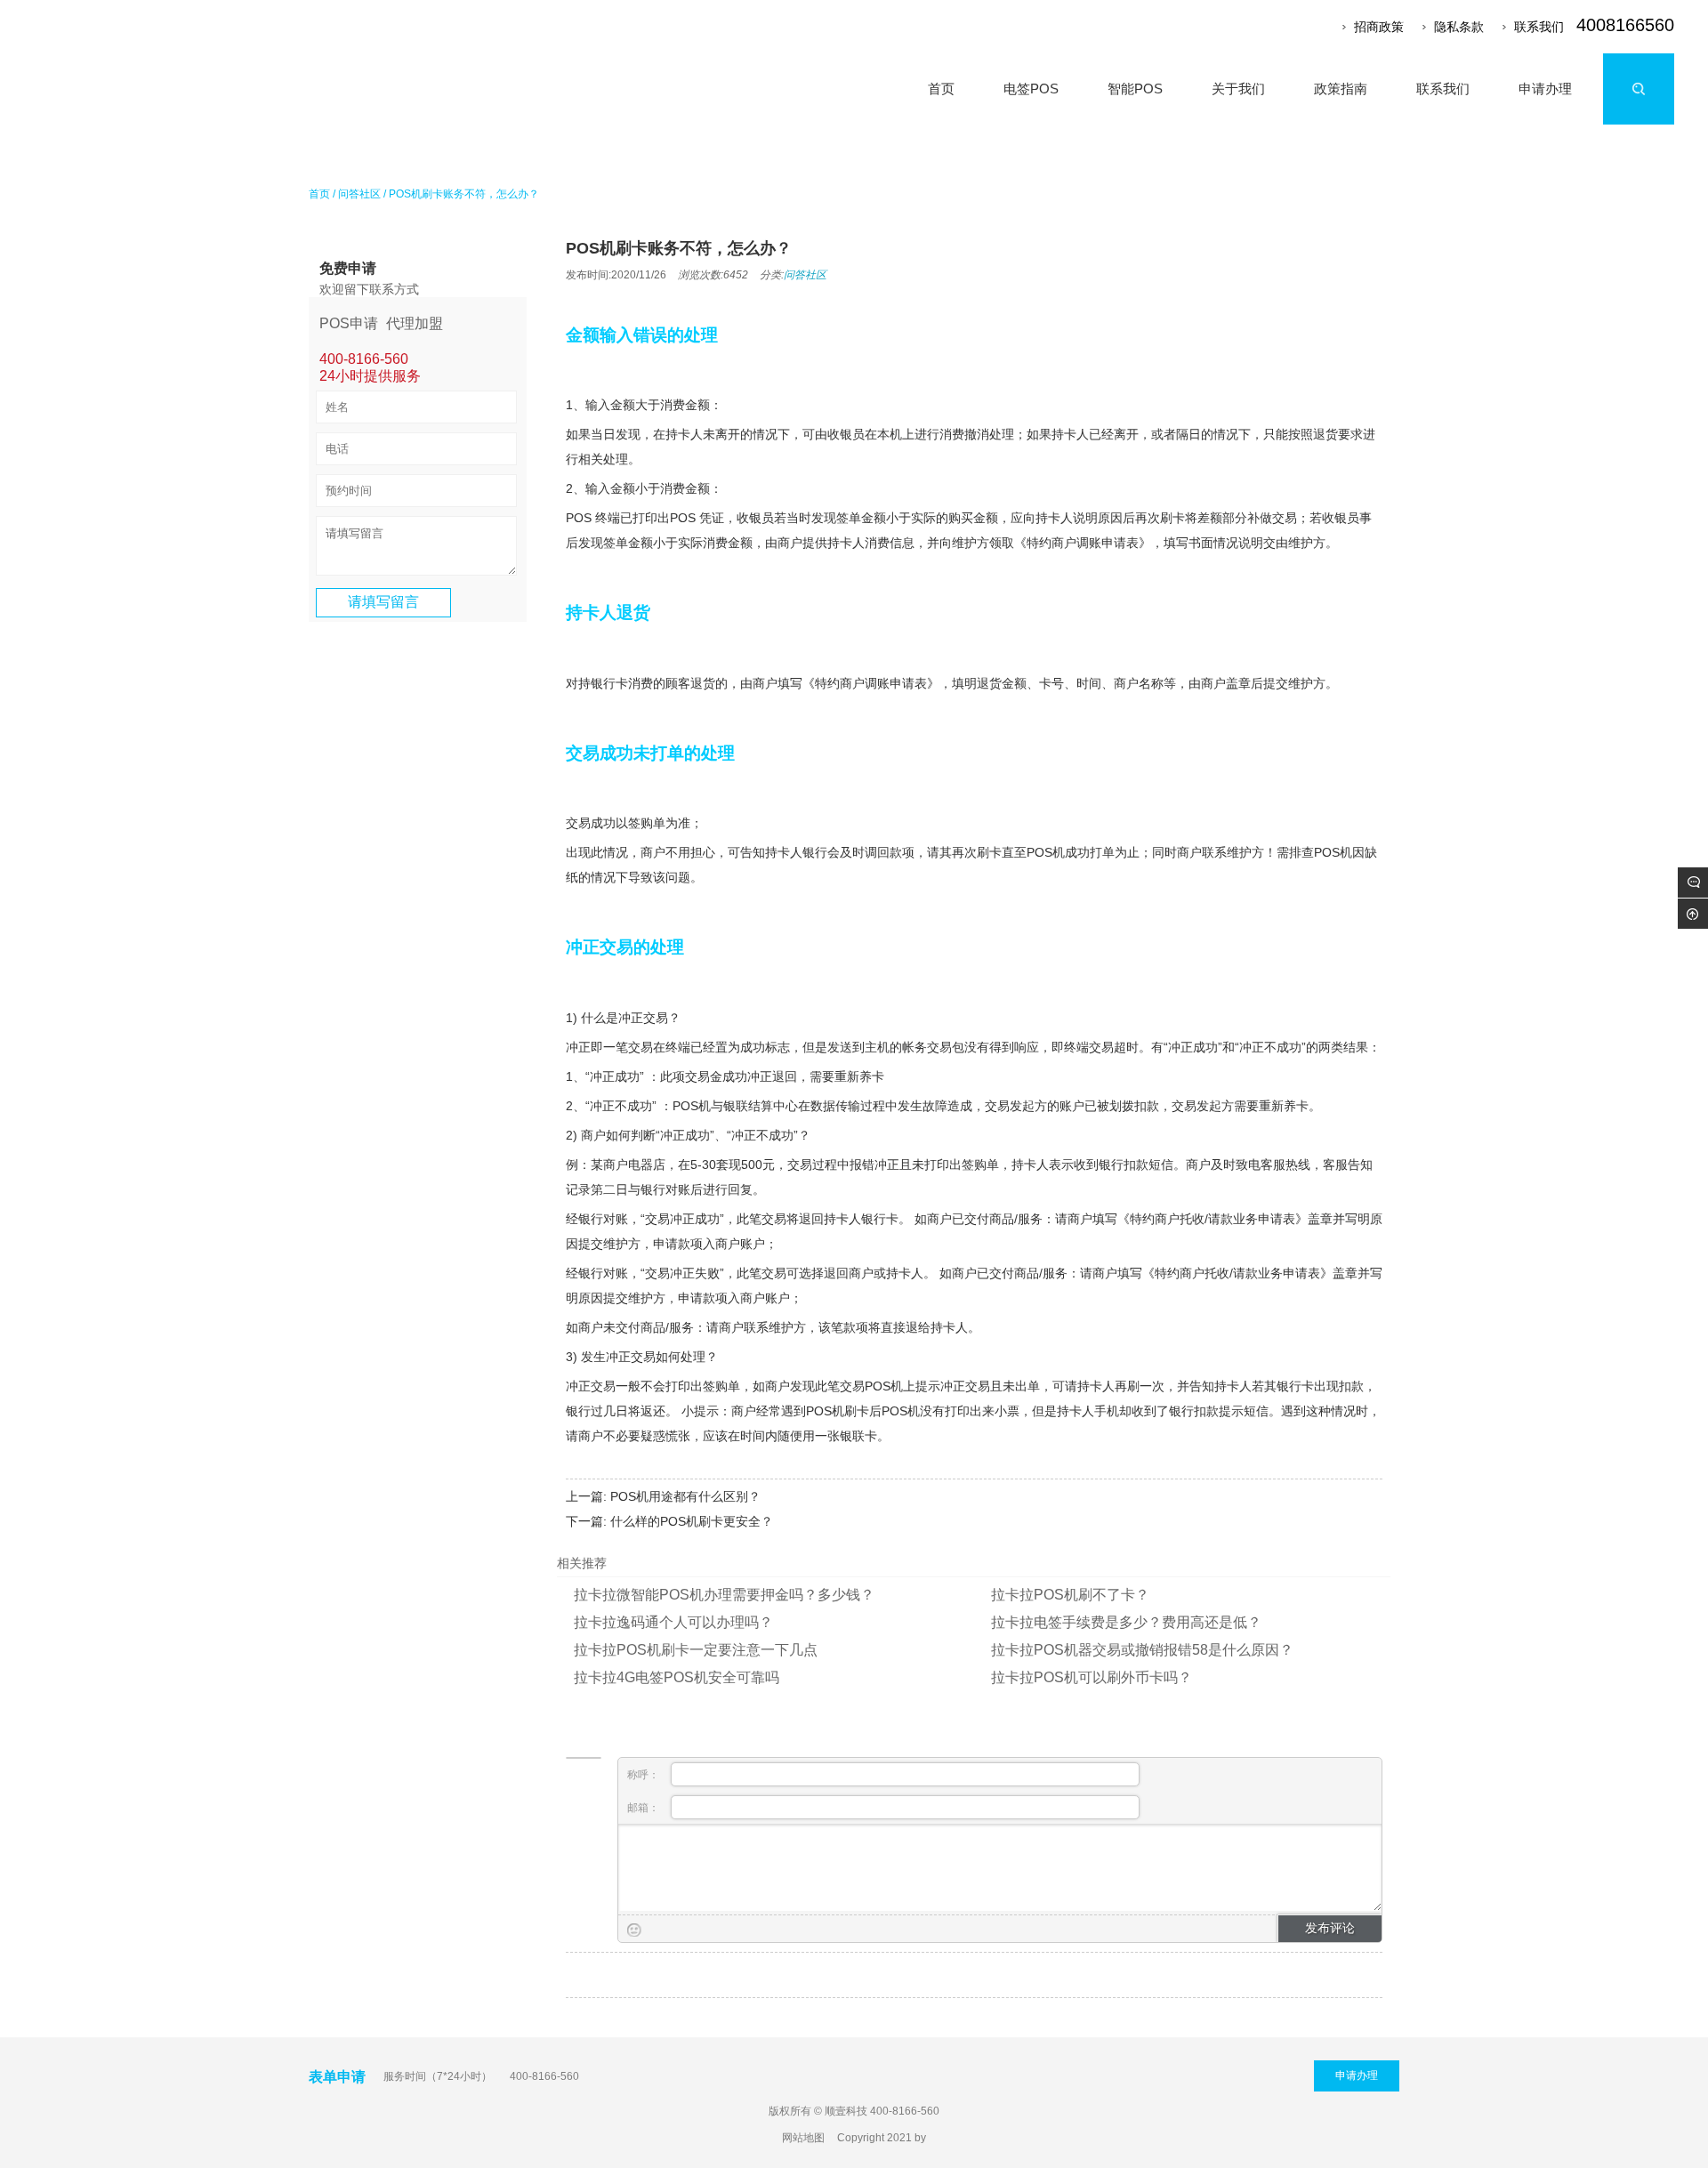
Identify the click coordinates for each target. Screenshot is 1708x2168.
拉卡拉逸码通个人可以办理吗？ (673, 1622)
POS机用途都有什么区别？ (685, 1496)
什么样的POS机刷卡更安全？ (692, 1521)
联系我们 (1539, 27)
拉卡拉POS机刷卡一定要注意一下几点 (696, 1650)
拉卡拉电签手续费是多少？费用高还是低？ (1126, 1622)
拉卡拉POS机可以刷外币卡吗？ (1092, 1677)
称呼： (645, 1775)
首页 (319, 194)
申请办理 (1357, 2075)
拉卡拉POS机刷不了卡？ (1070, 1595)
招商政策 (1379, 27)
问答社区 (359, 194)
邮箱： (645, 1808)
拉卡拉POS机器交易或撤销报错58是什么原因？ (1142, 1650)
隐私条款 (1459, 27)
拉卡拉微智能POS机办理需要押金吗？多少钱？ (724, 1595)
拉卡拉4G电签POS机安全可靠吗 (677, 1677)
